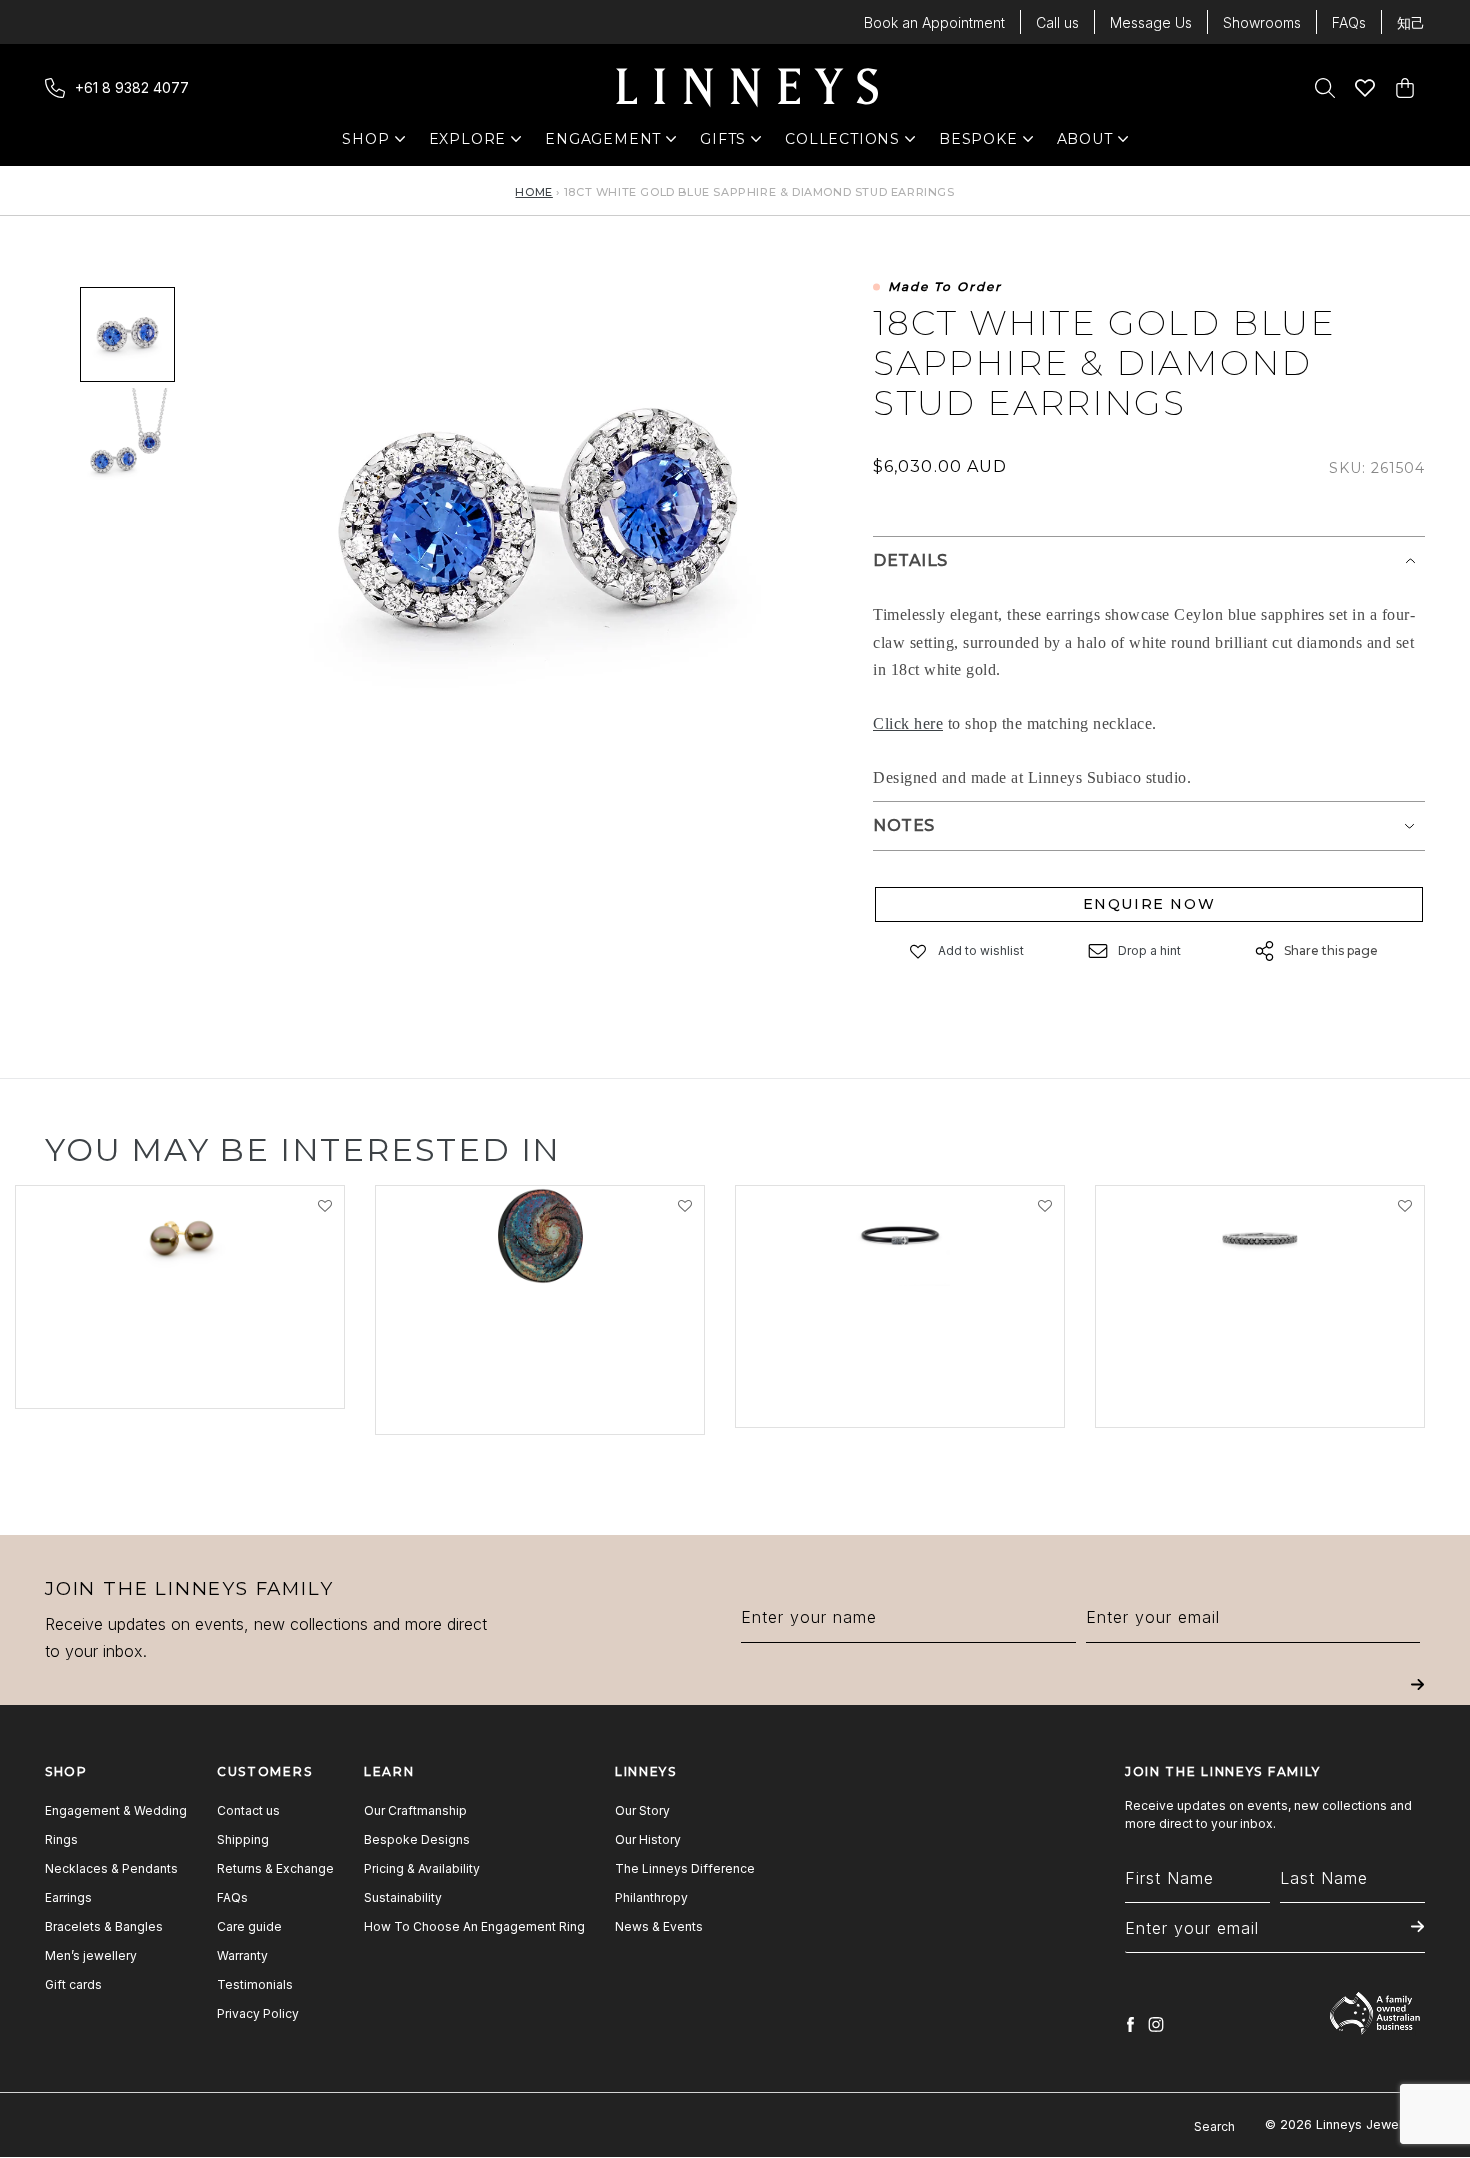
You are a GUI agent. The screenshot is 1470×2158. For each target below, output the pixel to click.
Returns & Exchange (275, 1868)
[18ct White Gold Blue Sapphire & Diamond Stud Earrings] (127, 334)
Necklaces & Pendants (111, 1868)
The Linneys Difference (685, 1868)
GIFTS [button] (733, 143)
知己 (1411, 22)
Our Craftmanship (415, 1810)
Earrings (68, 1897)
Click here (908, 723)
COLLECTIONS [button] (842, 143)
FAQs (1349, 22)
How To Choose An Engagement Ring (474, 1926)
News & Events (659, 1926)
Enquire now (1149, 904)
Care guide (249, 1926)
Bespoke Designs (417, 1839)
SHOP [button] (375, 143)
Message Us (1151, 22)
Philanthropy (651, 1897)
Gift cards (73, 1984)
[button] (919, 951)
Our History (648, 1839)
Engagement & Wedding (116, 1810)
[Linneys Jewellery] (747, 88)
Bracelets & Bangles (104, 1926)
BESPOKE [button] (978, 143)
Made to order (945, 287)
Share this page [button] (1331, 950)
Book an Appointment (934, 22)
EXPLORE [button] (468, 143)
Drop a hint (1149, 950)
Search (1214, 2126)
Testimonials (255, 1984)
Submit (1417, 1698)
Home (533, 192)
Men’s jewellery (91, 1955)
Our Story (642, 1810)
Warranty (242, 1955)
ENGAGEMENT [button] (603, 143)
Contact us (248, 1810)
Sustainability (403, 1897)
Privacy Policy (258, 2013)
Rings (61, 1839)
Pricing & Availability (422, 1868)
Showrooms (1262, 22)
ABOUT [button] (1090, 143)
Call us (1057, 22)
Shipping (243, 1839)
